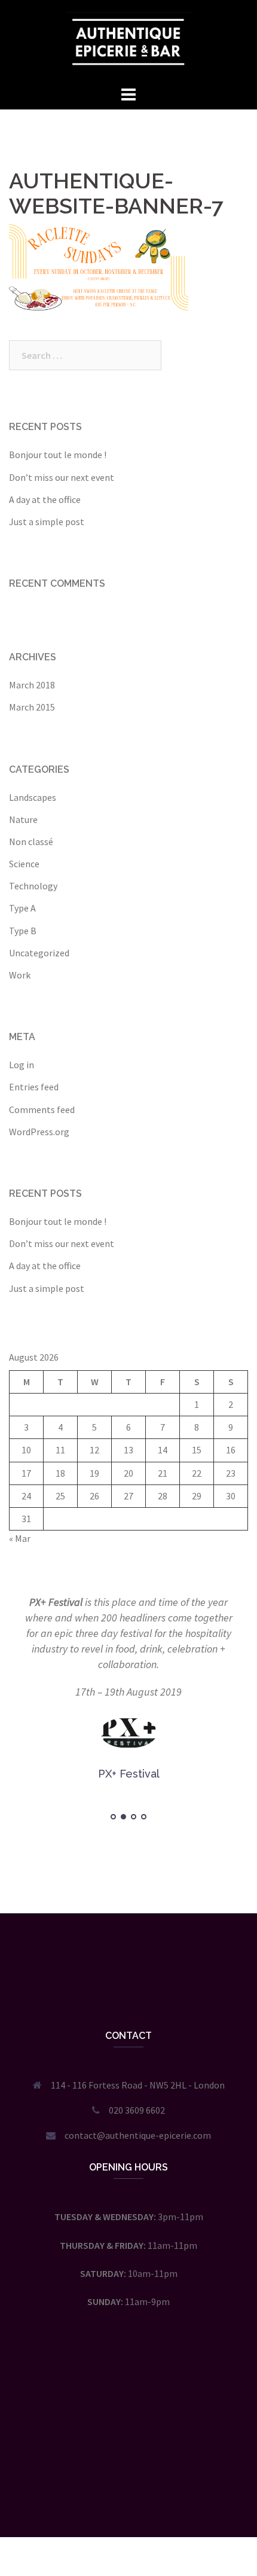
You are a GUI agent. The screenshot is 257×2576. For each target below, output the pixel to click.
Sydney (189, 2496)
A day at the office (45, 499)
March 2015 (32, 707)
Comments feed (42, 1109)
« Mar (20, 1538)
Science (24, 864)
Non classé (31, 842)
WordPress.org (39, 1132)
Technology (33, 886)
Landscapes (33, 797)
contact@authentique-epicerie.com (138, 2135)
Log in (22, 1065)
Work (20, 975)
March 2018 (32, 685)
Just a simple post (47, 522)
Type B (23, 931)
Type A (22, 908)
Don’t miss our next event (62, 477)
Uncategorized (39, 953)
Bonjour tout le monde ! (58, 455)
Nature (23, 819)
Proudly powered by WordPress (72, 2496)
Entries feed (34, 1087)
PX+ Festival (56, 1602)
